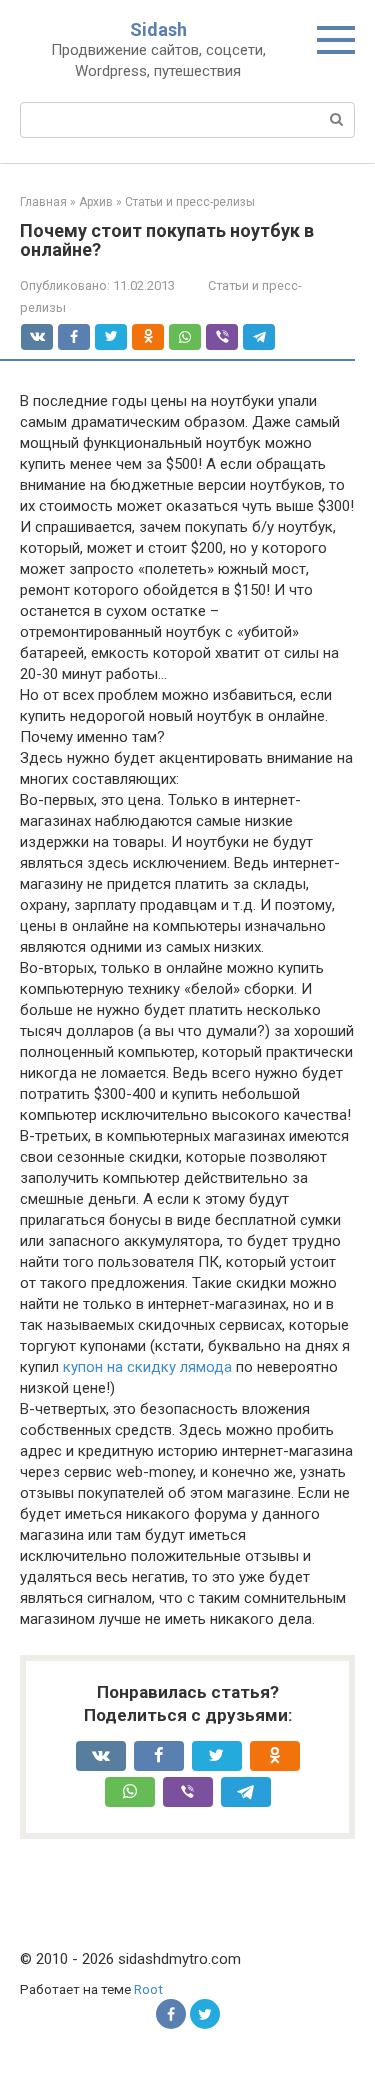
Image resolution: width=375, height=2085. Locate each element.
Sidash (158, 29)
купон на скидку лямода (147, 1367)
